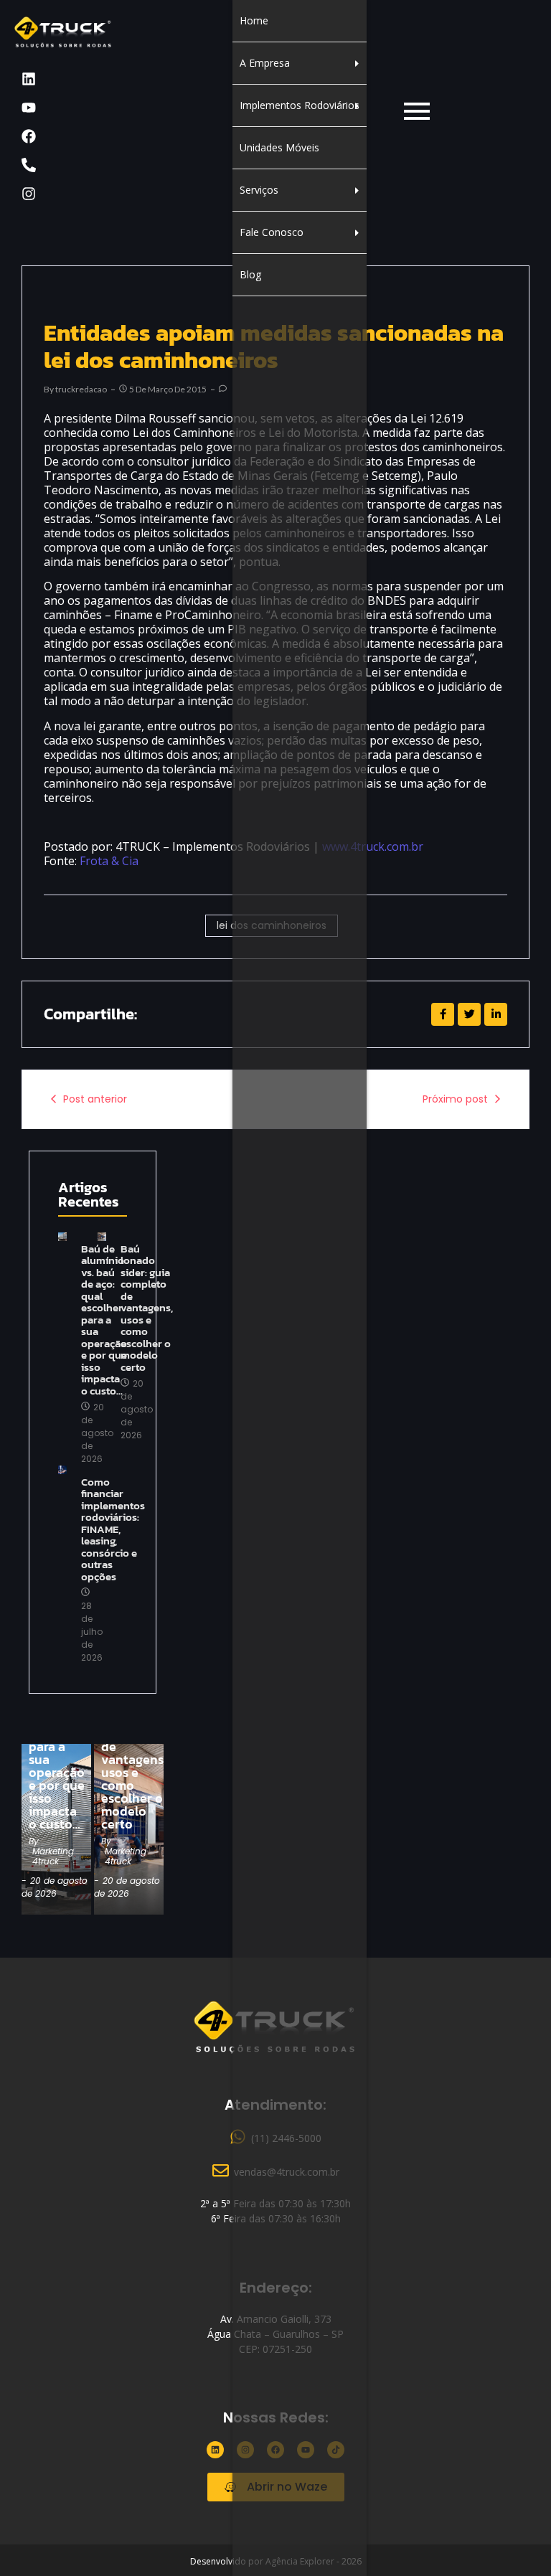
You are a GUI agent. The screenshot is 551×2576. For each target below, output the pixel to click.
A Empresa (265, 63)
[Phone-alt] (29, 165)
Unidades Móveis (279, 147)
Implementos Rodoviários (300, 105)
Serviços (259, 190)
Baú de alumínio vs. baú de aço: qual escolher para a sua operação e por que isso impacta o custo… (57, 1747)
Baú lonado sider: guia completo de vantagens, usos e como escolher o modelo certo (147, 1308)
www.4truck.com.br (373, 846)
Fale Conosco (272, 232)
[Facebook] (29, 136)
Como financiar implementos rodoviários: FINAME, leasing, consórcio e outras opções (113, 1530)
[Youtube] (29, 108)
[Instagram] (29, 194)
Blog (250, 274)
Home (254, 20)
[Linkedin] (29, 79)
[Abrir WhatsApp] (515, 2540)
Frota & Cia (109, 861)
